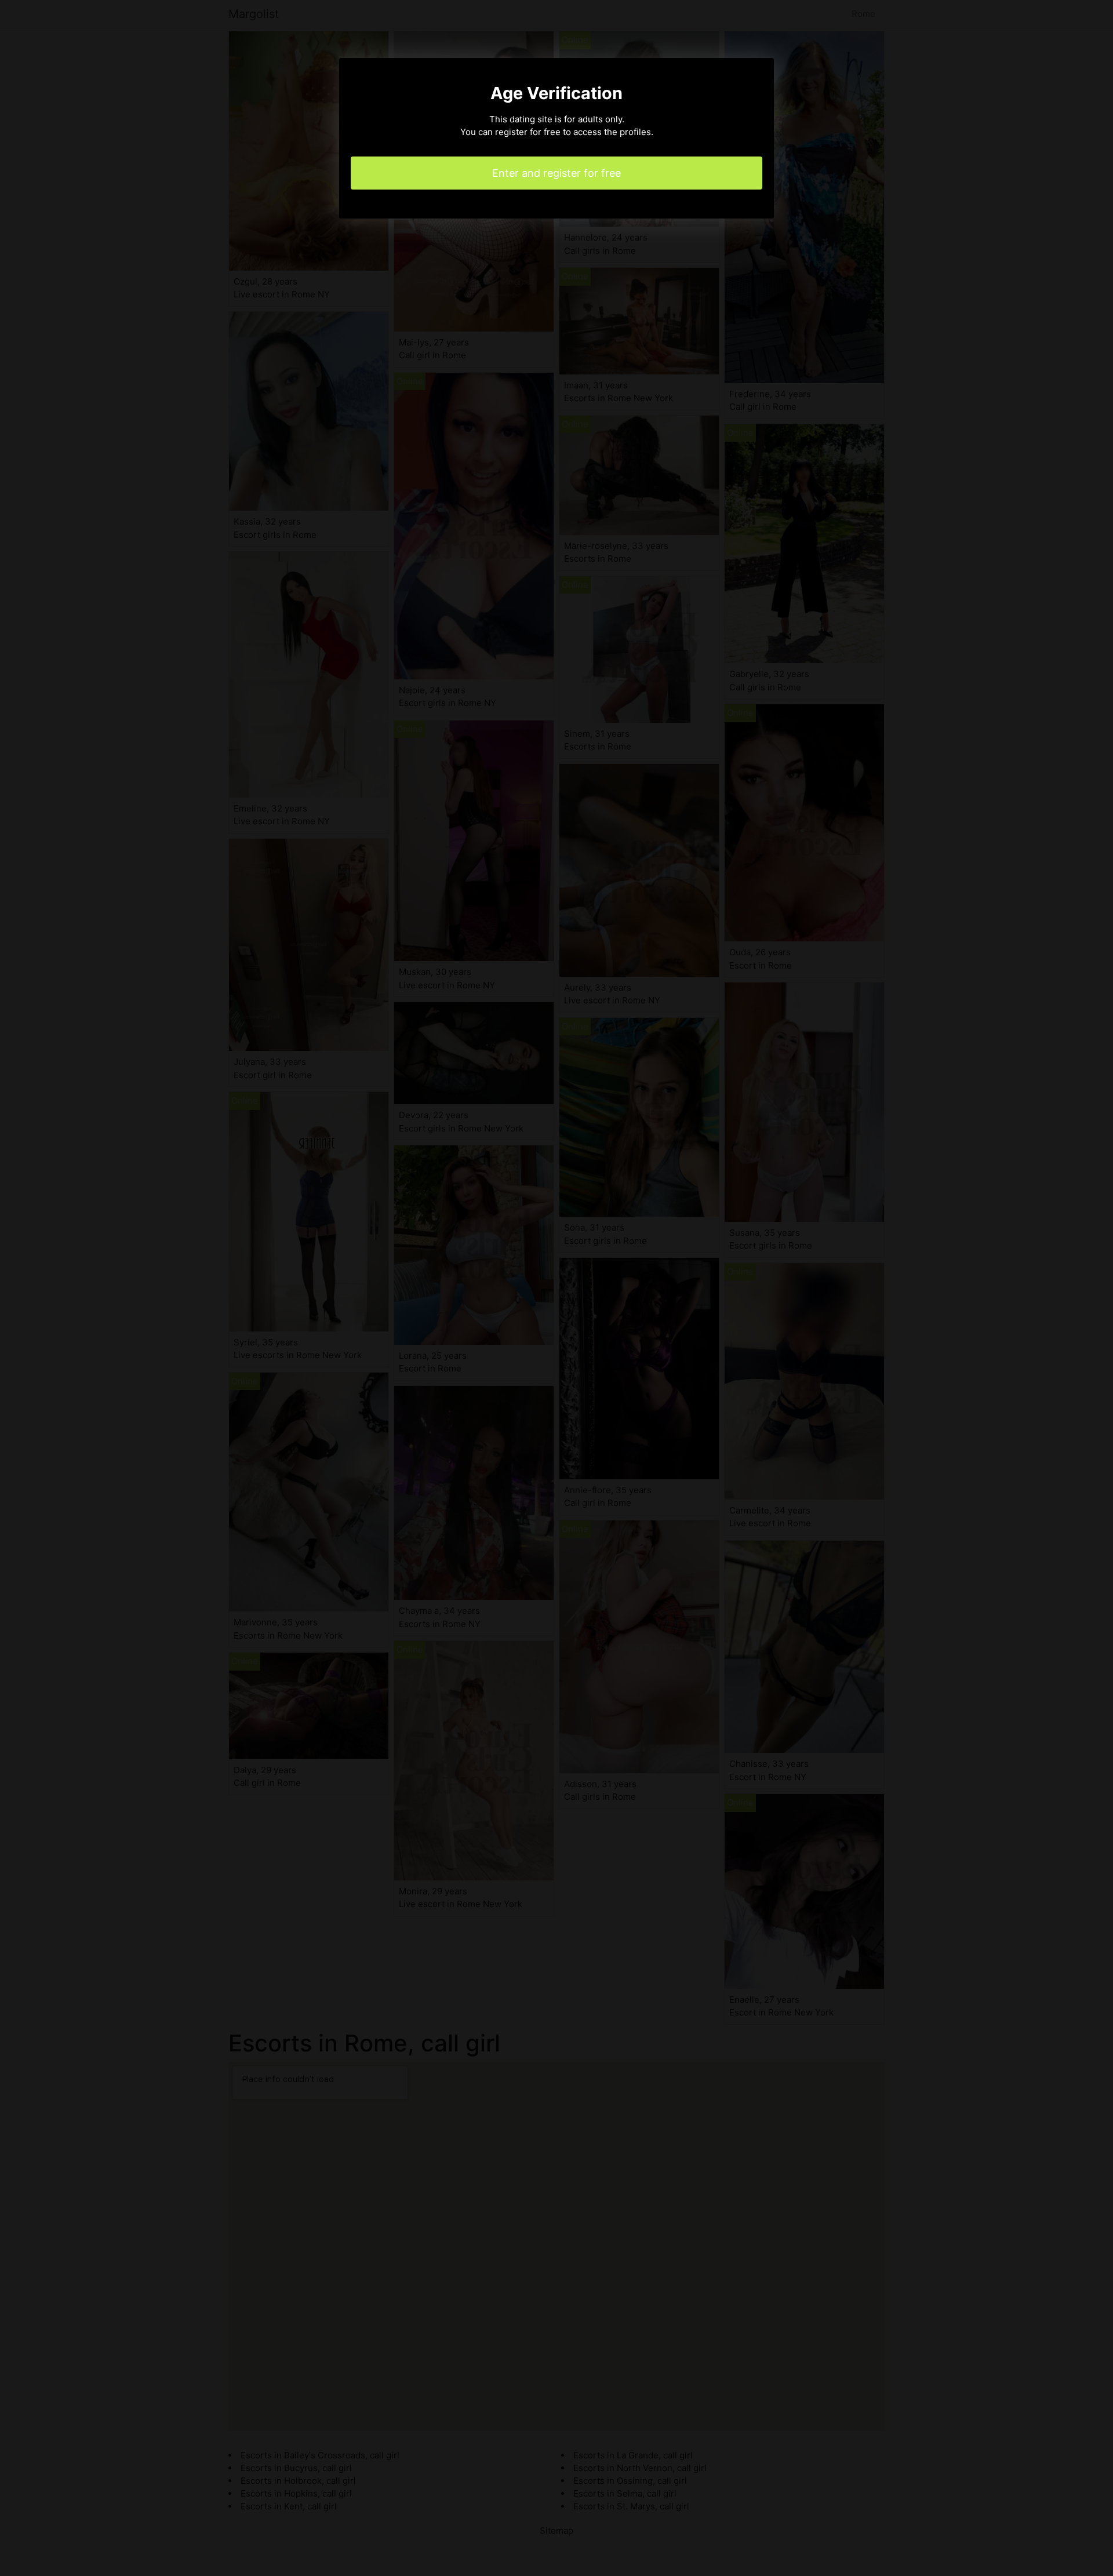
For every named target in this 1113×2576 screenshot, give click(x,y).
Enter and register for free (556, 173)
